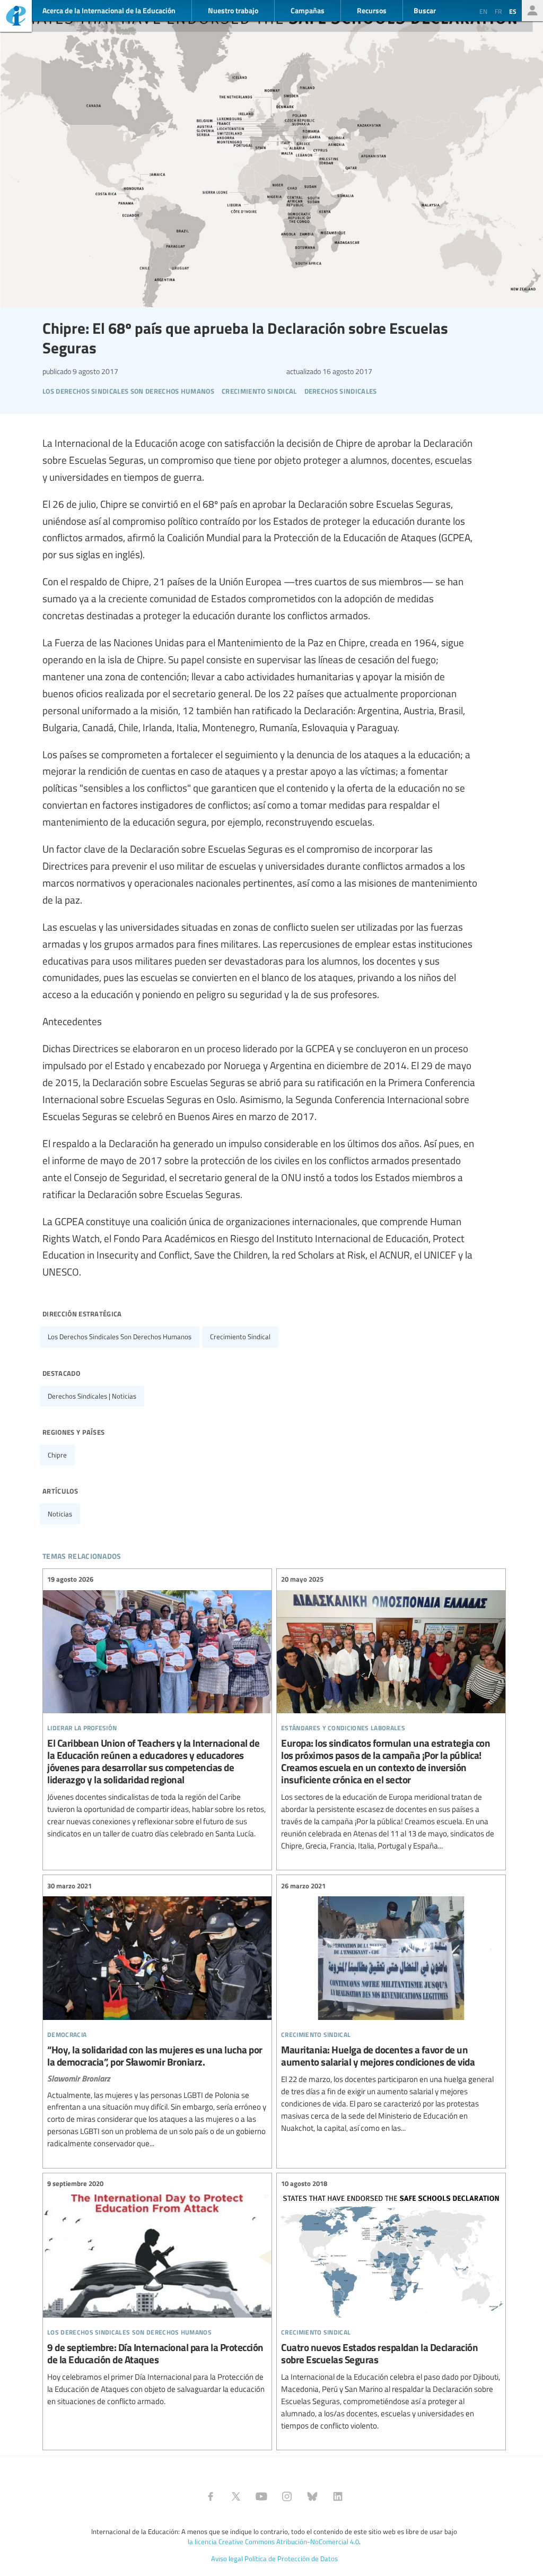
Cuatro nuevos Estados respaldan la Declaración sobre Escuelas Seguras (391, 2305)
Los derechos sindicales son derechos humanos (120, 1337)
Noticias (60, 1514)
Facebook (211, 2496)
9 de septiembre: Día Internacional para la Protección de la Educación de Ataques (157, 2293)
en (483, 11)
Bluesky (312, 2496)
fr (498, 11)
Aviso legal (227, 2558)
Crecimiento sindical (240, 1337)
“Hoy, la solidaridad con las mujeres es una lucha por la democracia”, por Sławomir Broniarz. (157, 2015)
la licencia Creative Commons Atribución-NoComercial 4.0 (273, 2542)
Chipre (57, 1455)
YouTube (261, 2496)
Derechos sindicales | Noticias (92, 1396)
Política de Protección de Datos (291, 2558)
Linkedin (338, 2496)
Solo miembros (532, 11)
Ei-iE (16, 17)
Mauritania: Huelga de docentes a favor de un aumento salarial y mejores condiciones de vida (391, 2007)
